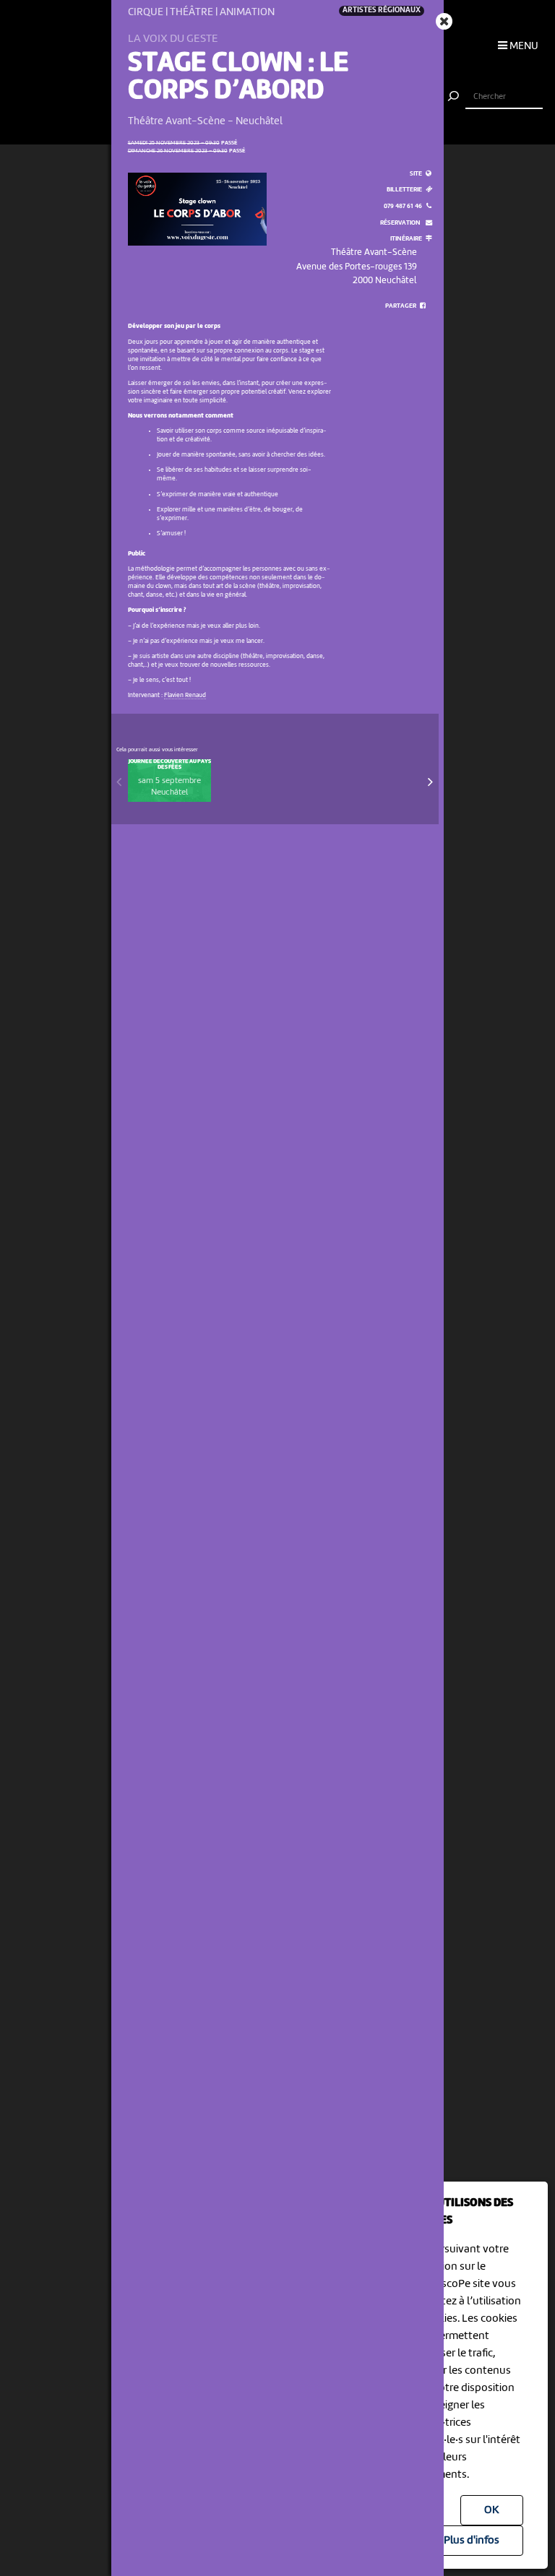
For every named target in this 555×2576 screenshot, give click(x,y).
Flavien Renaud (185, 695)
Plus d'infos (472, 2541)
